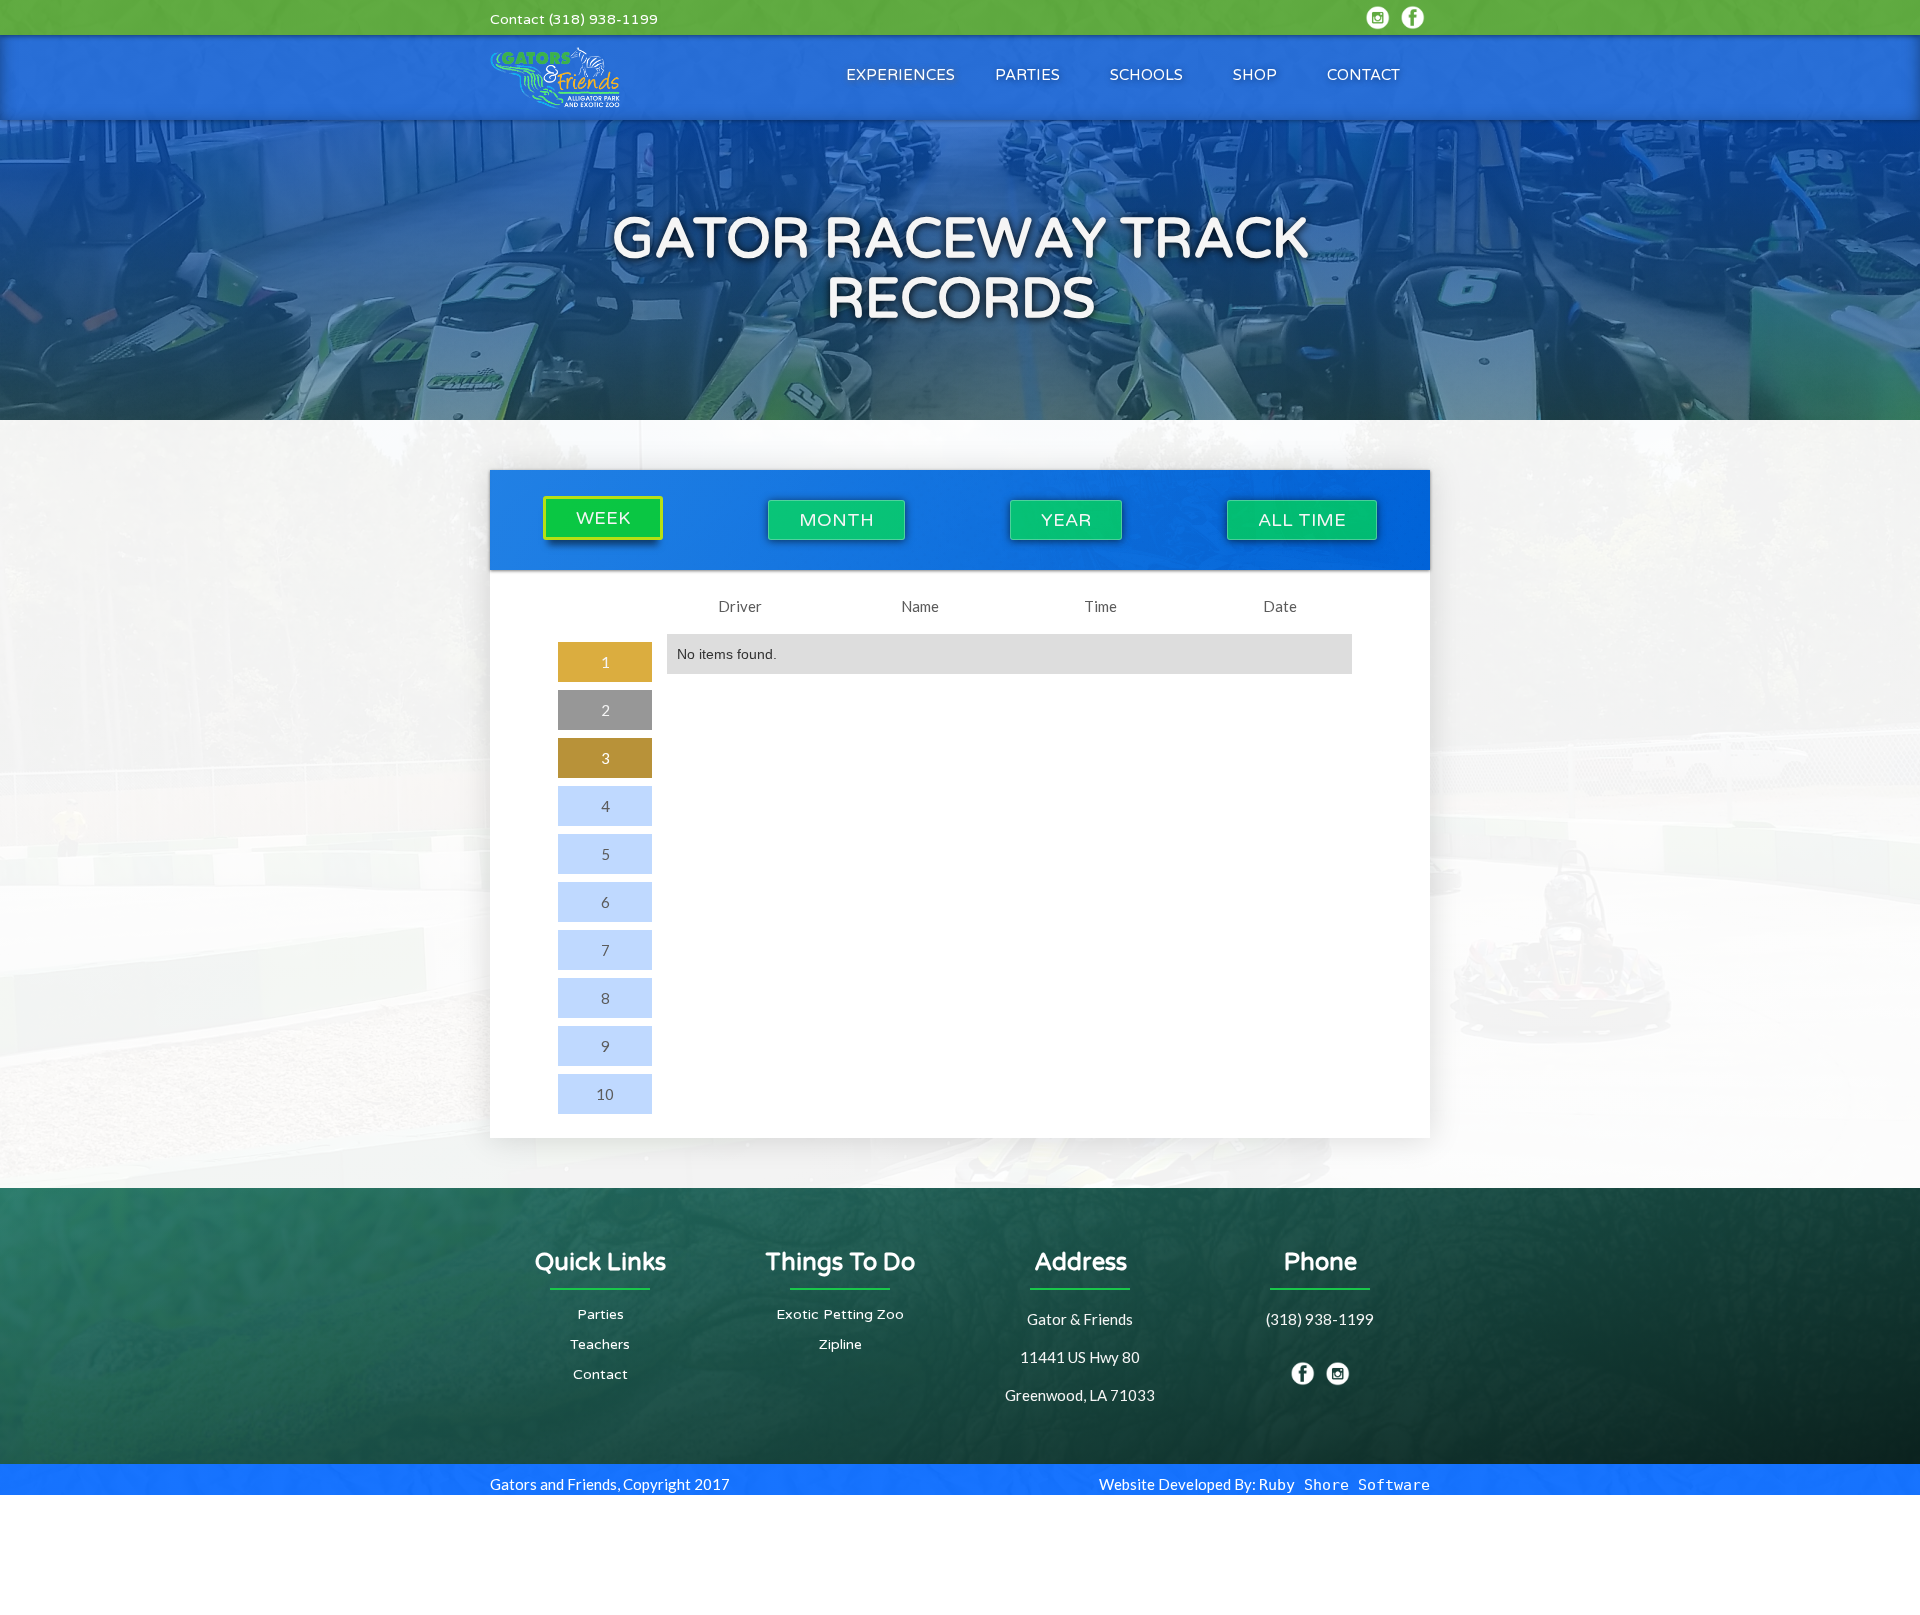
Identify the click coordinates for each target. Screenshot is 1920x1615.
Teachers (600, 1344)
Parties (1027, 75)
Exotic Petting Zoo (840, 1314)
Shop (1255, 75)
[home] (555, 77)
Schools (1146, 75)
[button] (900, 75)
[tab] (603, 518)
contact (1363, 75)
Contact (600, 1374)
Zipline (840, 1344)
